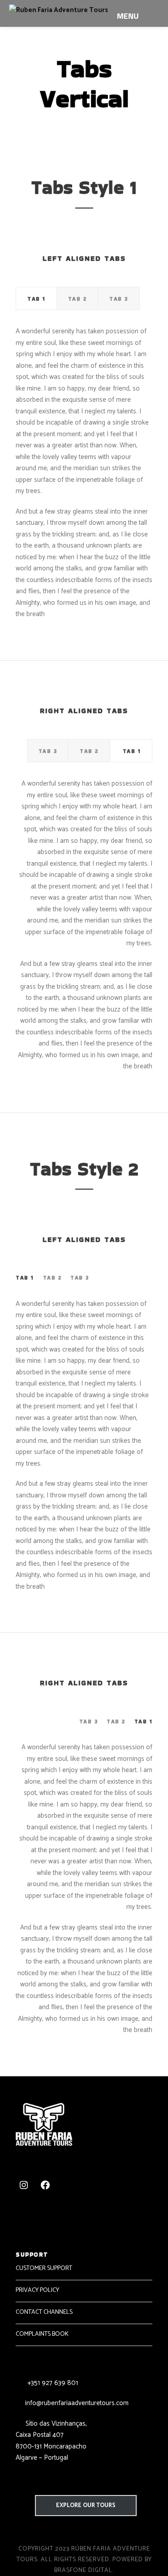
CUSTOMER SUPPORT (44, 2268)
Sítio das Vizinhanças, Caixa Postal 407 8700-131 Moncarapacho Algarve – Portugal (51, 2441)
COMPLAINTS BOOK (42, 2334)
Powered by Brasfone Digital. (103, 2565)
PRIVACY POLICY (37, 2290)
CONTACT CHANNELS (44, 2312)
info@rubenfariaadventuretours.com (77, 2403)
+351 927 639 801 (52, 2383)
